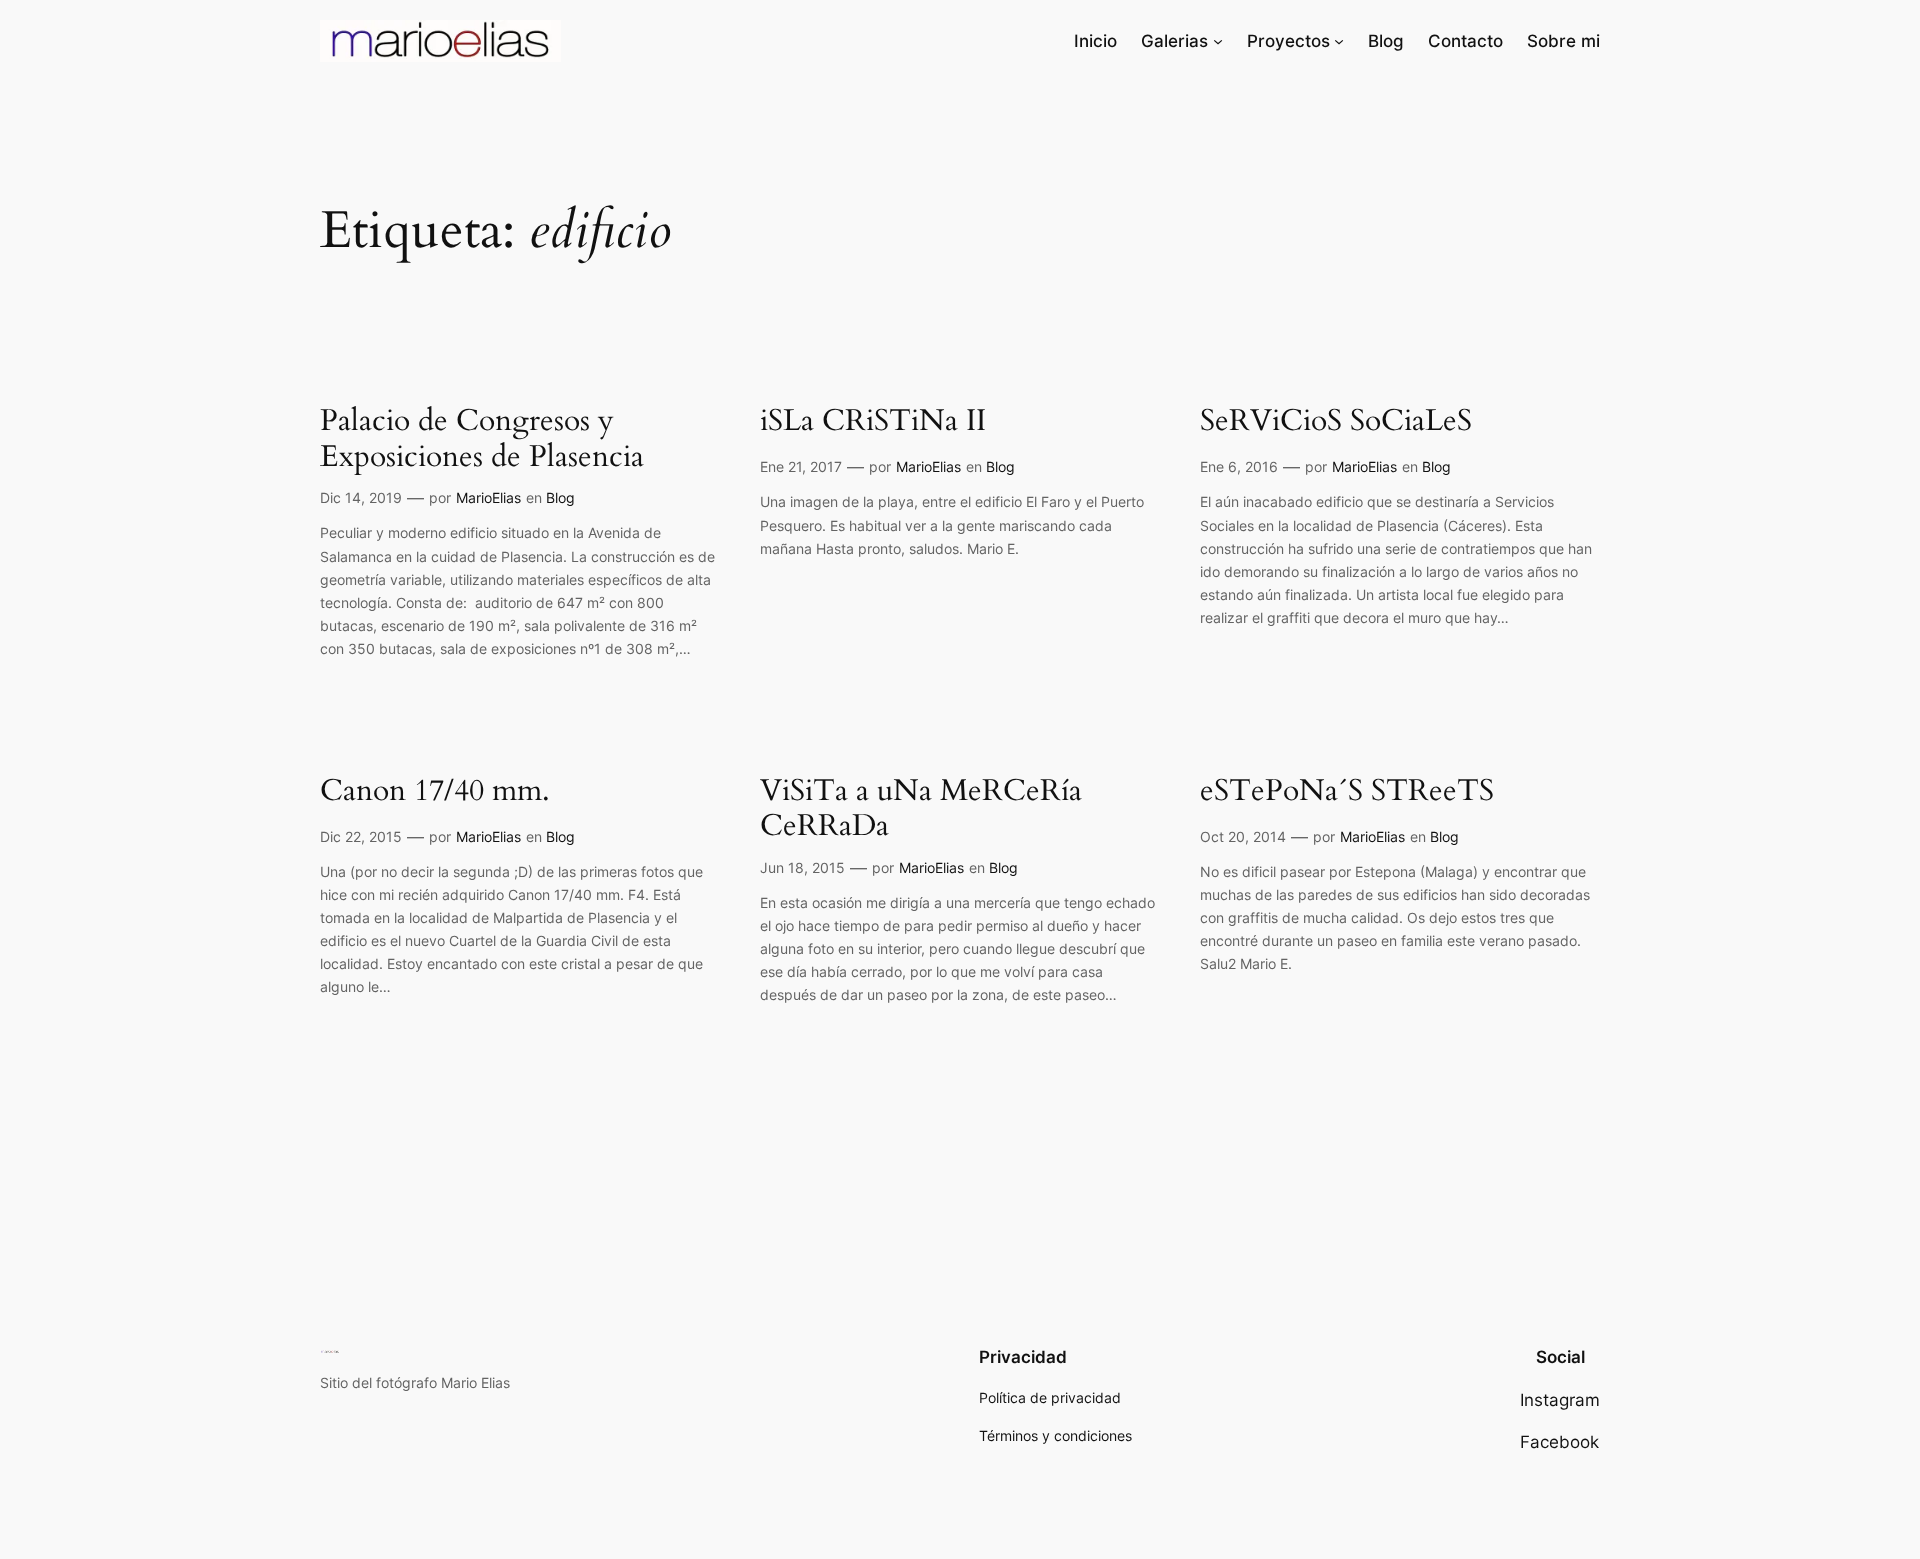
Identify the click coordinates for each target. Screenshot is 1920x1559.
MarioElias (488, 497)
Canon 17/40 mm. (435, 792)
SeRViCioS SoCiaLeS (1336, 422)
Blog (560, 497)
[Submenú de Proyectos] (1339, 41)
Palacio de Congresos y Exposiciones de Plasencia (482, 439)
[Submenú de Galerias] (1218, 41)
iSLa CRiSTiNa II (873, 422)
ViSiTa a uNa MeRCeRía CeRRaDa (921, 809)
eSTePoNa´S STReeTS (1347, 792)
